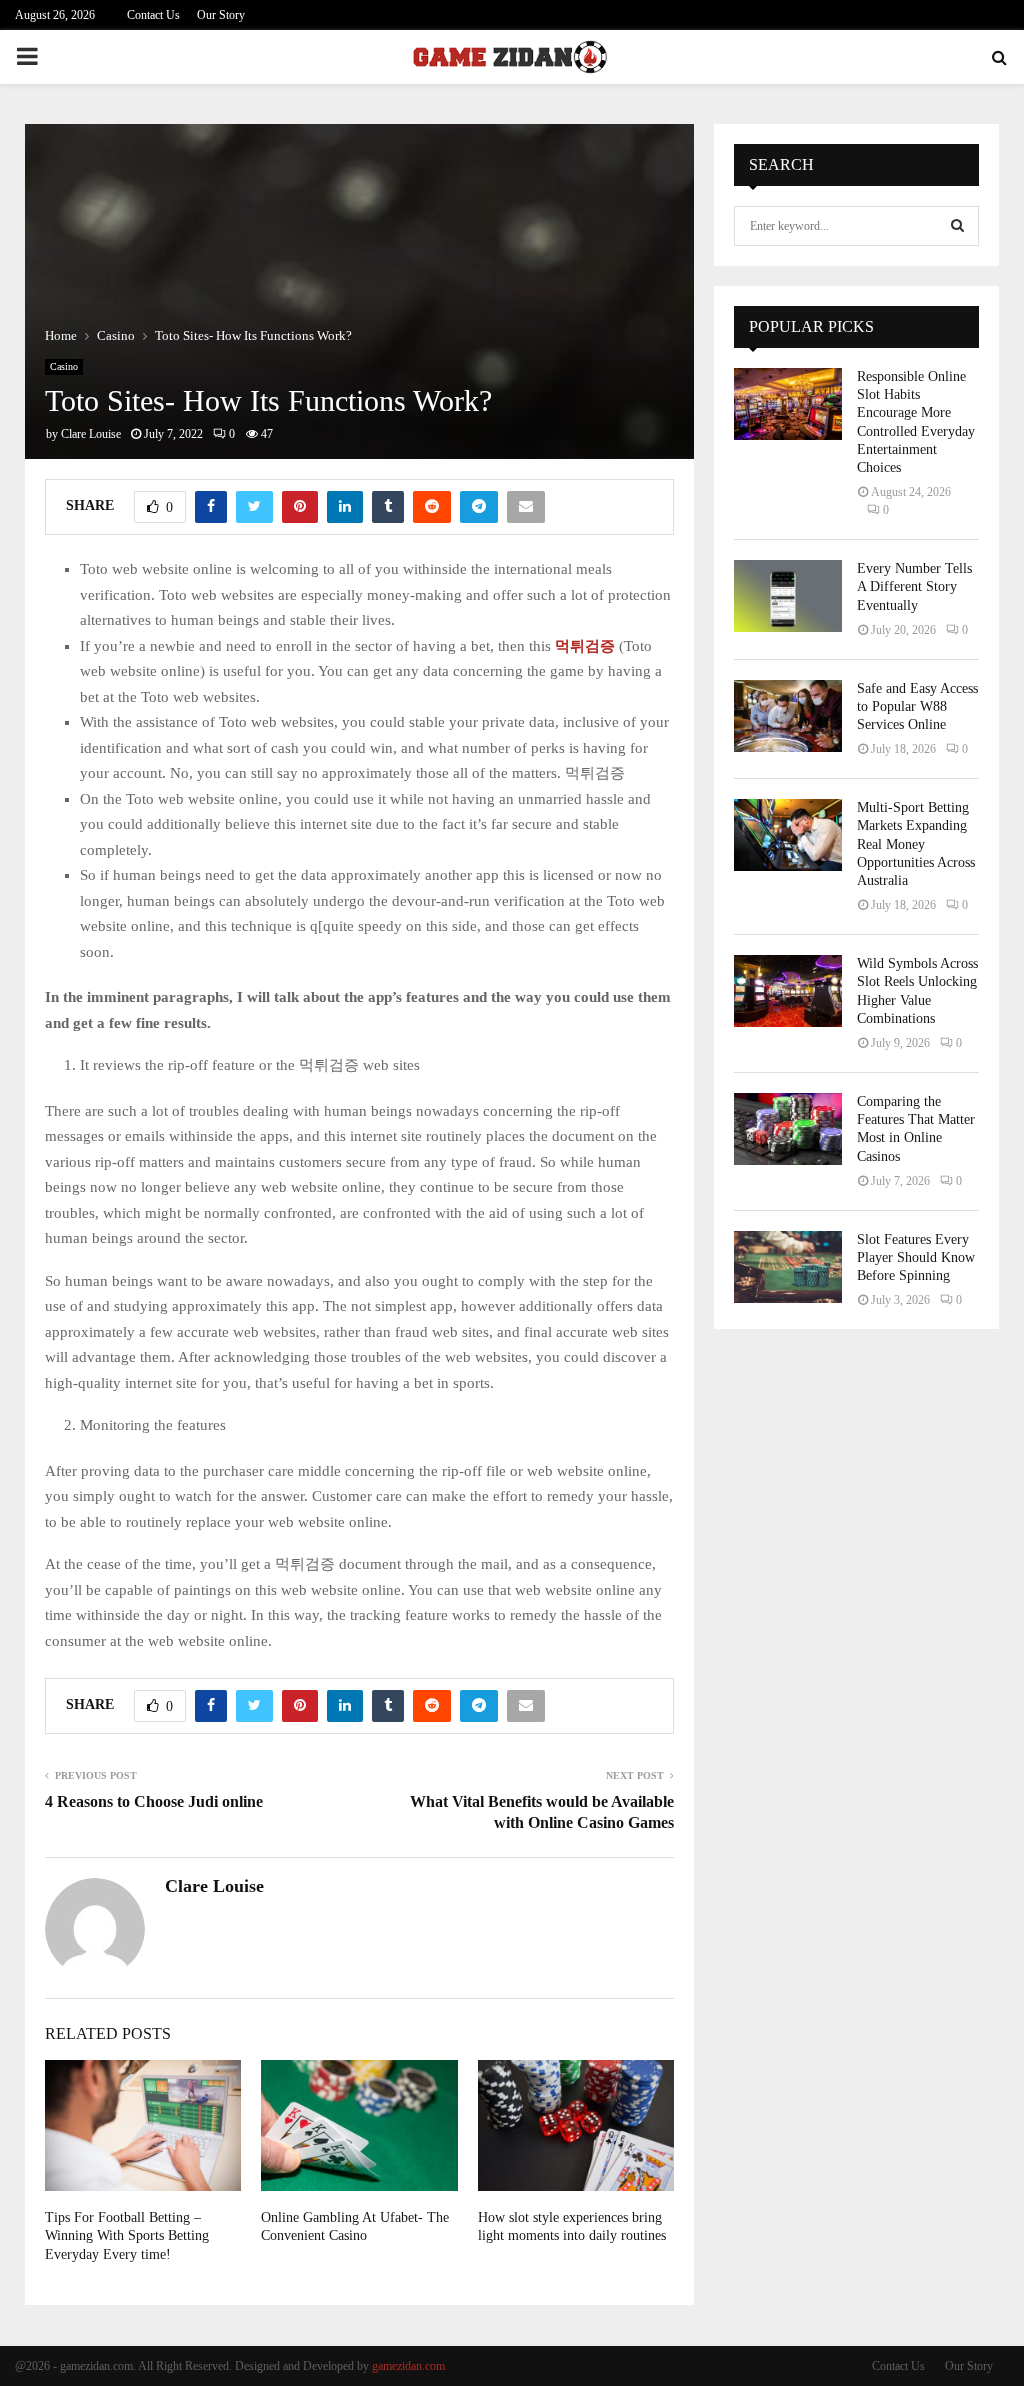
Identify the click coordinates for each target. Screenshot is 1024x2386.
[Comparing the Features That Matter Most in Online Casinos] (788, 1129)
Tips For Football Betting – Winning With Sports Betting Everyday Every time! (127, 2235)
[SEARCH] (957, 226)
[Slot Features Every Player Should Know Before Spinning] (788, 1267)
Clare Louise (91, 434)
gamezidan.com (408, 2366)
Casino (64, 366)
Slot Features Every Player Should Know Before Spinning (916, 1257)
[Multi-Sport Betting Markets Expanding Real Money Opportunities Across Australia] (788, 835)
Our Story (221, 15)
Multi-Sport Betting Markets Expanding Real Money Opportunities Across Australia (916, 844)
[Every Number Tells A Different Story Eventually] (788, 596)
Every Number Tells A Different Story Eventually (914, 586)
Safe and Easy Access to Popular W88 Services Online (917, 706)
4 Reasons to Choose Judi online (154, 1801)
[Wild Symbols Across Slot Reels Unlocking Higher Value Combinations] (788, 991)
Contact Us (153, 15)
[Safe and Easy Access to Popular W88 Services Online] (788, 716)
